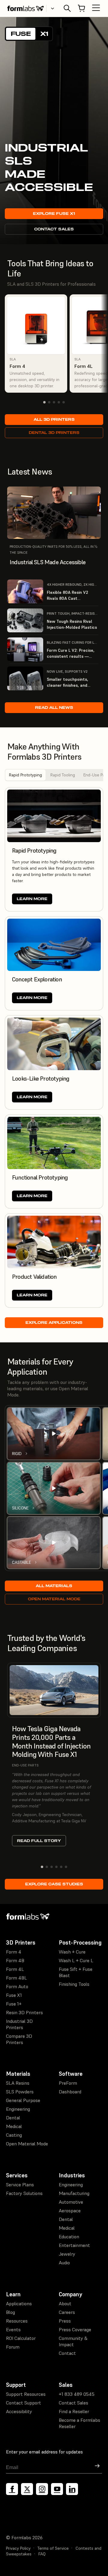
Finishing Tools (74, 1984)
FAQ (42, 2554)
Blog (10, 2312)
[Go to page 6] (66, 1867)
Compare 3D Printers (19, 2039)
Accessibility (19, 2411)
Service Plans (20, 2185)
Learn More (32, 899)
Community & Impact (73, 2341)
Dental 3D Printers (54, 433)
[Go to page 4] (59, 402)
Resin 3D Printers (24, 2012)
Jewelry (67, 2254)
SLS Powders (20, 2092)
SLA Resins (18, 2083)
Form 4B (15, 1960)
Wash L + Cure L (76, 1960)
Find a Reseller (74, 2411)
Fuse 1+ (14, 2004)
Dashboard (70, 2092)
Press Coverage (75, 2329)
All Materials (54, 1586)
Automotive (71, 2202)
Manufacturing (74, 2193)
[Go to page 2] (49, 402)
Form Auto (17, 1986)
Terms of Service (53, 2548)
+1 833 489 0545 (77, 2394)
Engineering (18, 2109)
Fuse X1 (14, 1995)
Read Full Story (39, 1841)
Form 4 (14, 1952)
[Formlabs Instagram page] (42, 2489)
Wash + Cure (72, 1952)
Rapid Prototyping (25, 775)
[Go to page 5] (64, 402)
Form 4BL (16, 1978)
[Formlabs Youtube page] (57, 2489)
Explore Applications (54, 1323)
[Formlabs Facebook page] (12, 2489)
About (65, 2303)
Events (13, 2329)
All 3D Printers (54, 419)
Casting (14, 2135)
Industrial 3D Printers (19, 2024)
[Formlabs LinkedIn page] (72, 2489)
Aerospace (70, 2211)
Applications (19, 2303)
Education (69, 2237)
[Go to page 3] (54, 402)
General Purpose (23, 2100)
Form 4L (15, 1969)
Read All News (54, 708)
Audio (64, 2263)
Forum (13, 2347)
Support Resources (26, 2394)
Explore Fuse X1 (54, 214)
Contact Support (24, 2403)
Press (65, 2321)
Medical (14, 2126)
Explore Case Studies (54, 1884)
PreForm (68, 2083)
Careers (67, 2312)
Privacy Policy (18, 2548)
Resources (17, 2321)
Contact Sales (54, 229)
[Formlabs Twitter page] (27, 2489)
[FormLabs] (25, 8)
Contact (67, 2353)
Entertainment (74, 2245)
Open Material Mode (54, 1599)
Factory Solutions (24, 2193)
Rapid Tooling (63, 775)
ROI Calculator (21, 2338)
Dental (13, 2118)
